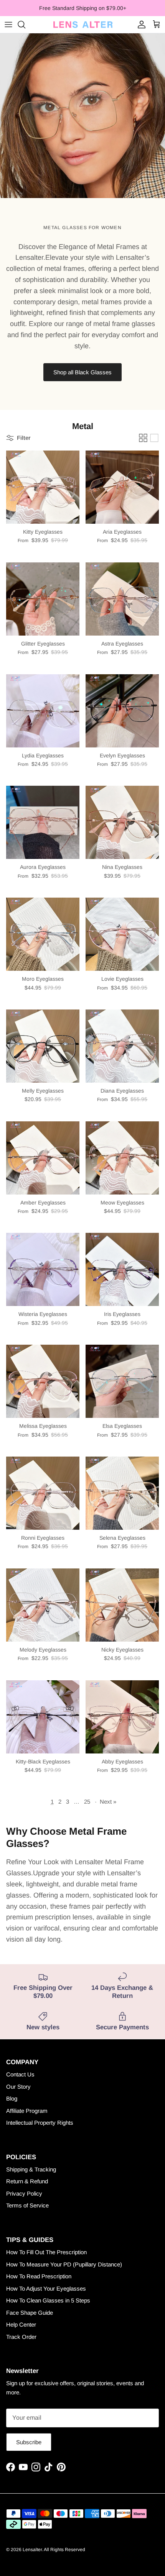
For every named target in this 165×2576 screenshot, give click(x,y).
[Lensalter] (82, 25)
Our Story (18, 2087)
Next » (108, 1802)
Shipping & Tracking (31, 2169)
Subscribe (29, 2442)
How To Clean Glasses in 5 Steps (48, 2300)
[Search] (25, 25)
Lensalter (32, 2550)
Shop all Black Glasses (82, 372)
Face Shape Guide (30, 2313)
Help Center (21, 2324)
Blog (12, 2098)
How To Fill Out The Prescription (46, 2252)
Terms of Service (27, 2205)
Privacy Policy (24, 2193)
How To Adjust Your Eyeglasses (46, 2288)
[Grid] (143, 438)
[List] (154, 438)
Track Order (21, 2337)
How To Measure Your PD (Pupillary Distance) (64, 2264)
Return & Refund (27, 2181)
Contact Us (20, 2074)
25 (87, 1802)
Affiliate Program (27, 2111)
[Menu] (8, 25)
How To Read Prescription (39, 2276)
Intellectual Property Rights (40, 2123)
